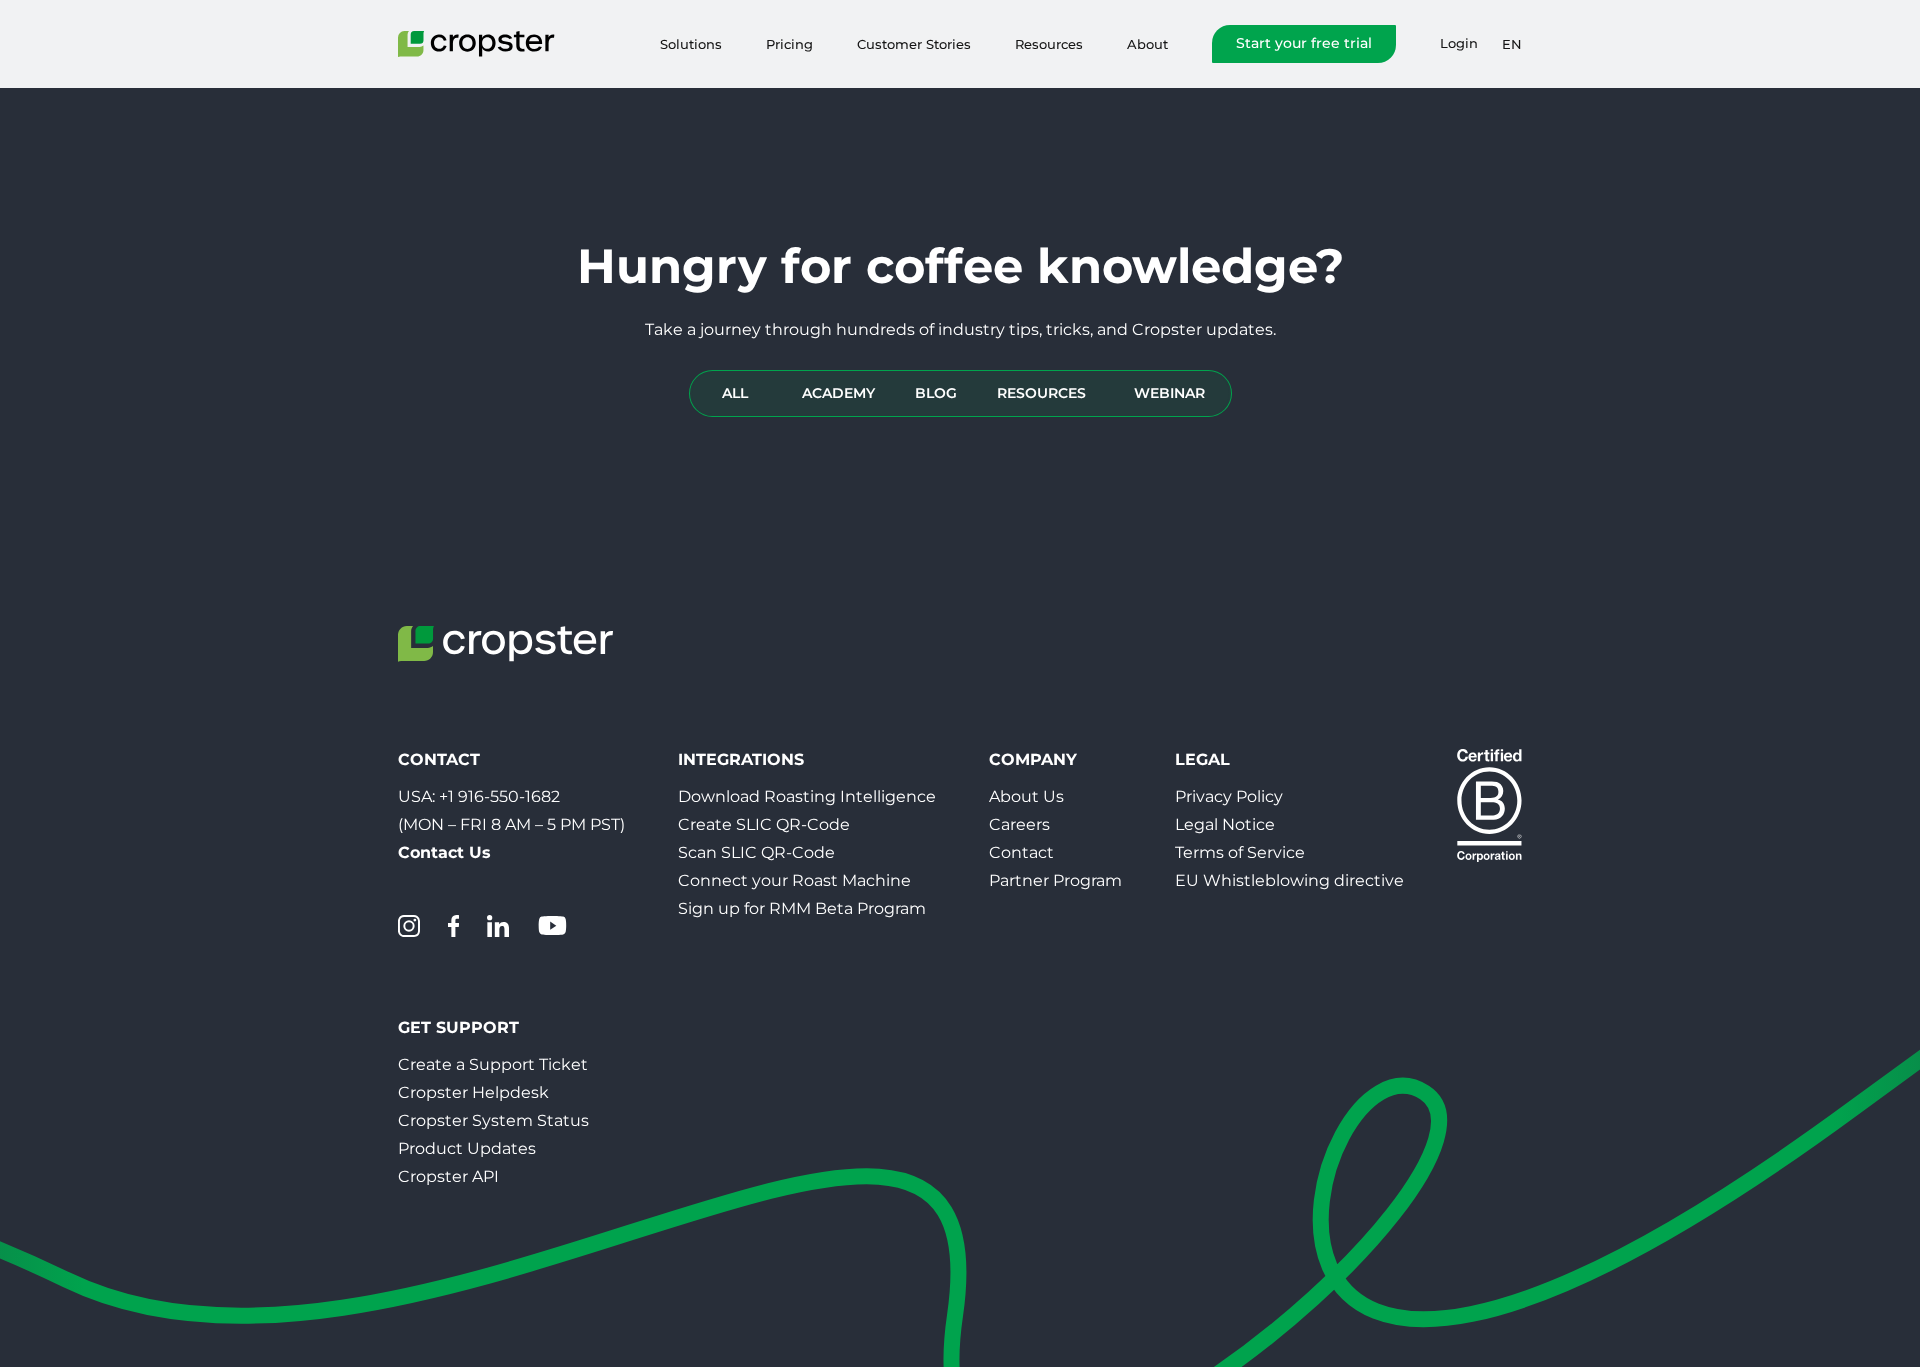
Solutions (691, 44)
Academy (838, 393)
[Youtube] (552, 926)
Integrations (741, 759)
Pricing (789, 44)
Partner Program (1055, 880)
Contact (1021, 852)
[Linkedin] (498, 926)
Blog (936, 393)
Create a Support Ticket (493, 1064)
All (735, 393)
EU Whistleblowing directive (1289, 880)
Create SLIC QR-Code (764, 824)
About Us (1026, 796)
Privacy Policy (1229, 796)
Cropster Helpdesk (473, 1092)
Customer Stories (914, 44)
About (1147, 44)
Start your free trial (1304, 43)
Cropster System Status (493, 1120)
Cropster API (448, 1176)
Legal (1202, 759)
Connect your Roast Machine (794, 880)
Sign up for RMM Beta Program (802, 908)
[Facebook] (453, 926)
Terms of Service (1240, 852)
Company (1033, 759)
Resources (1049, 44)
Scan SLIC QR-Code (756, 852)
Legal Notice (1225, 824)
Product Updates (467, 1148)
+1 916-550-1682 (499, 796)
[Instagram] (409, 926)
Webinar (1169, 393)
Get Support (458, 1027)
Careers (1019, 824)
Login (1459, 43)
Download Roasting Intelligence (807, 796)
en (1512, 44)
